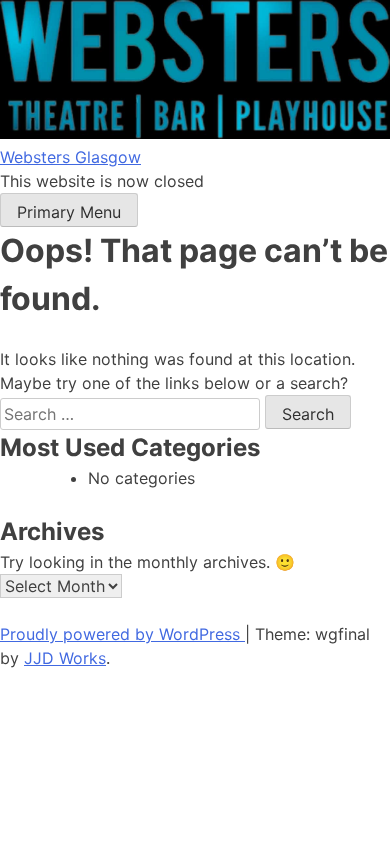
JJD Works (65, 658)
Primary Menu (69, 212)
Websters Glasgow (70, 157)
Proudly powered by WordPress (122, 634)
